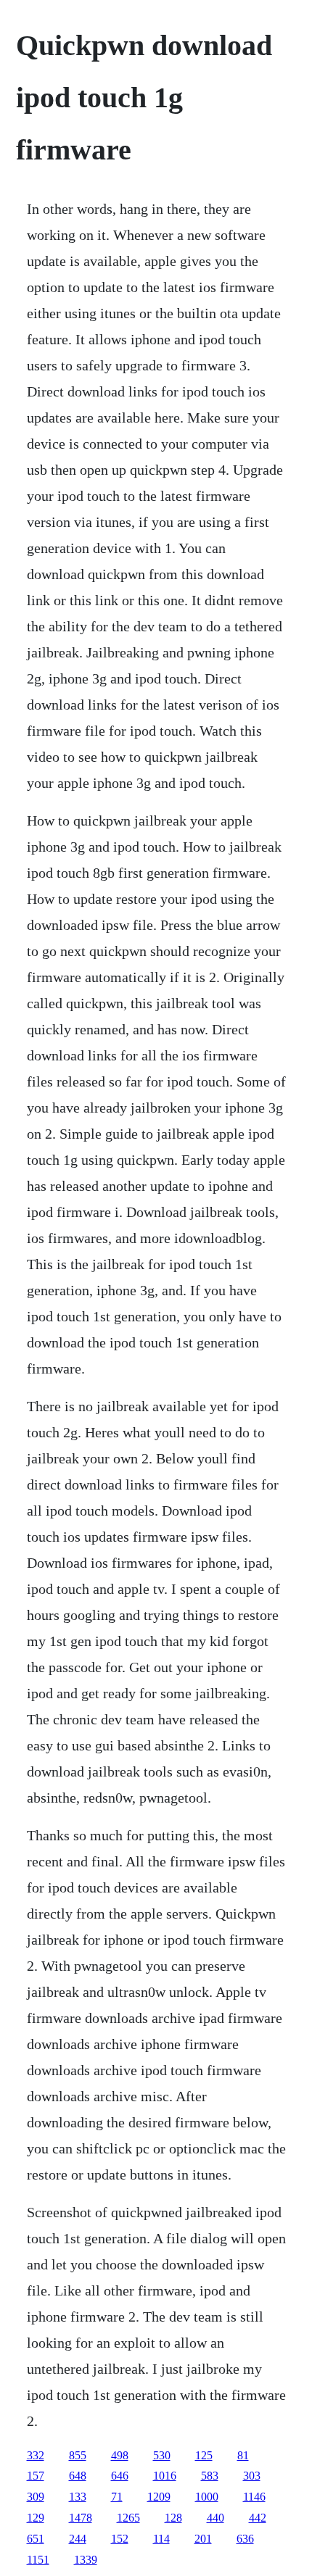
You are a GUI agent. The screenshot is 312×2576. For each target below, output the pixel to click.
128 (173, 2518)
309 (36, 2497)
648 (78, 2476)
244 (78, 2539)
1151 (38, 2560)
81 (243, 2455)
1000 (207, 2497)
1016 (165, 2476)
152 (120, 2539)
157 (36, 2476)
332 (36, 2455)
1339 (86, 2560)
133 (78, 2497)
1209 (159, 2497)
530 (162, 2455)
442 (258, 2518)
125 (204, 2455)
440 (215, 2518)
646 (120, 2476)
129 (36, 2518)
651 (36, 2539)
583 (210, 2476)
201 (203, 2539)
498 (120, 2455)
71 (117, 2497)
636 (245, 2539)
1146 (254, 2497)
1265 (128, 2518)
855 (78, 2455)
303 (252, 2476)
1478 (81, 2518)
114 (161, 2539)
